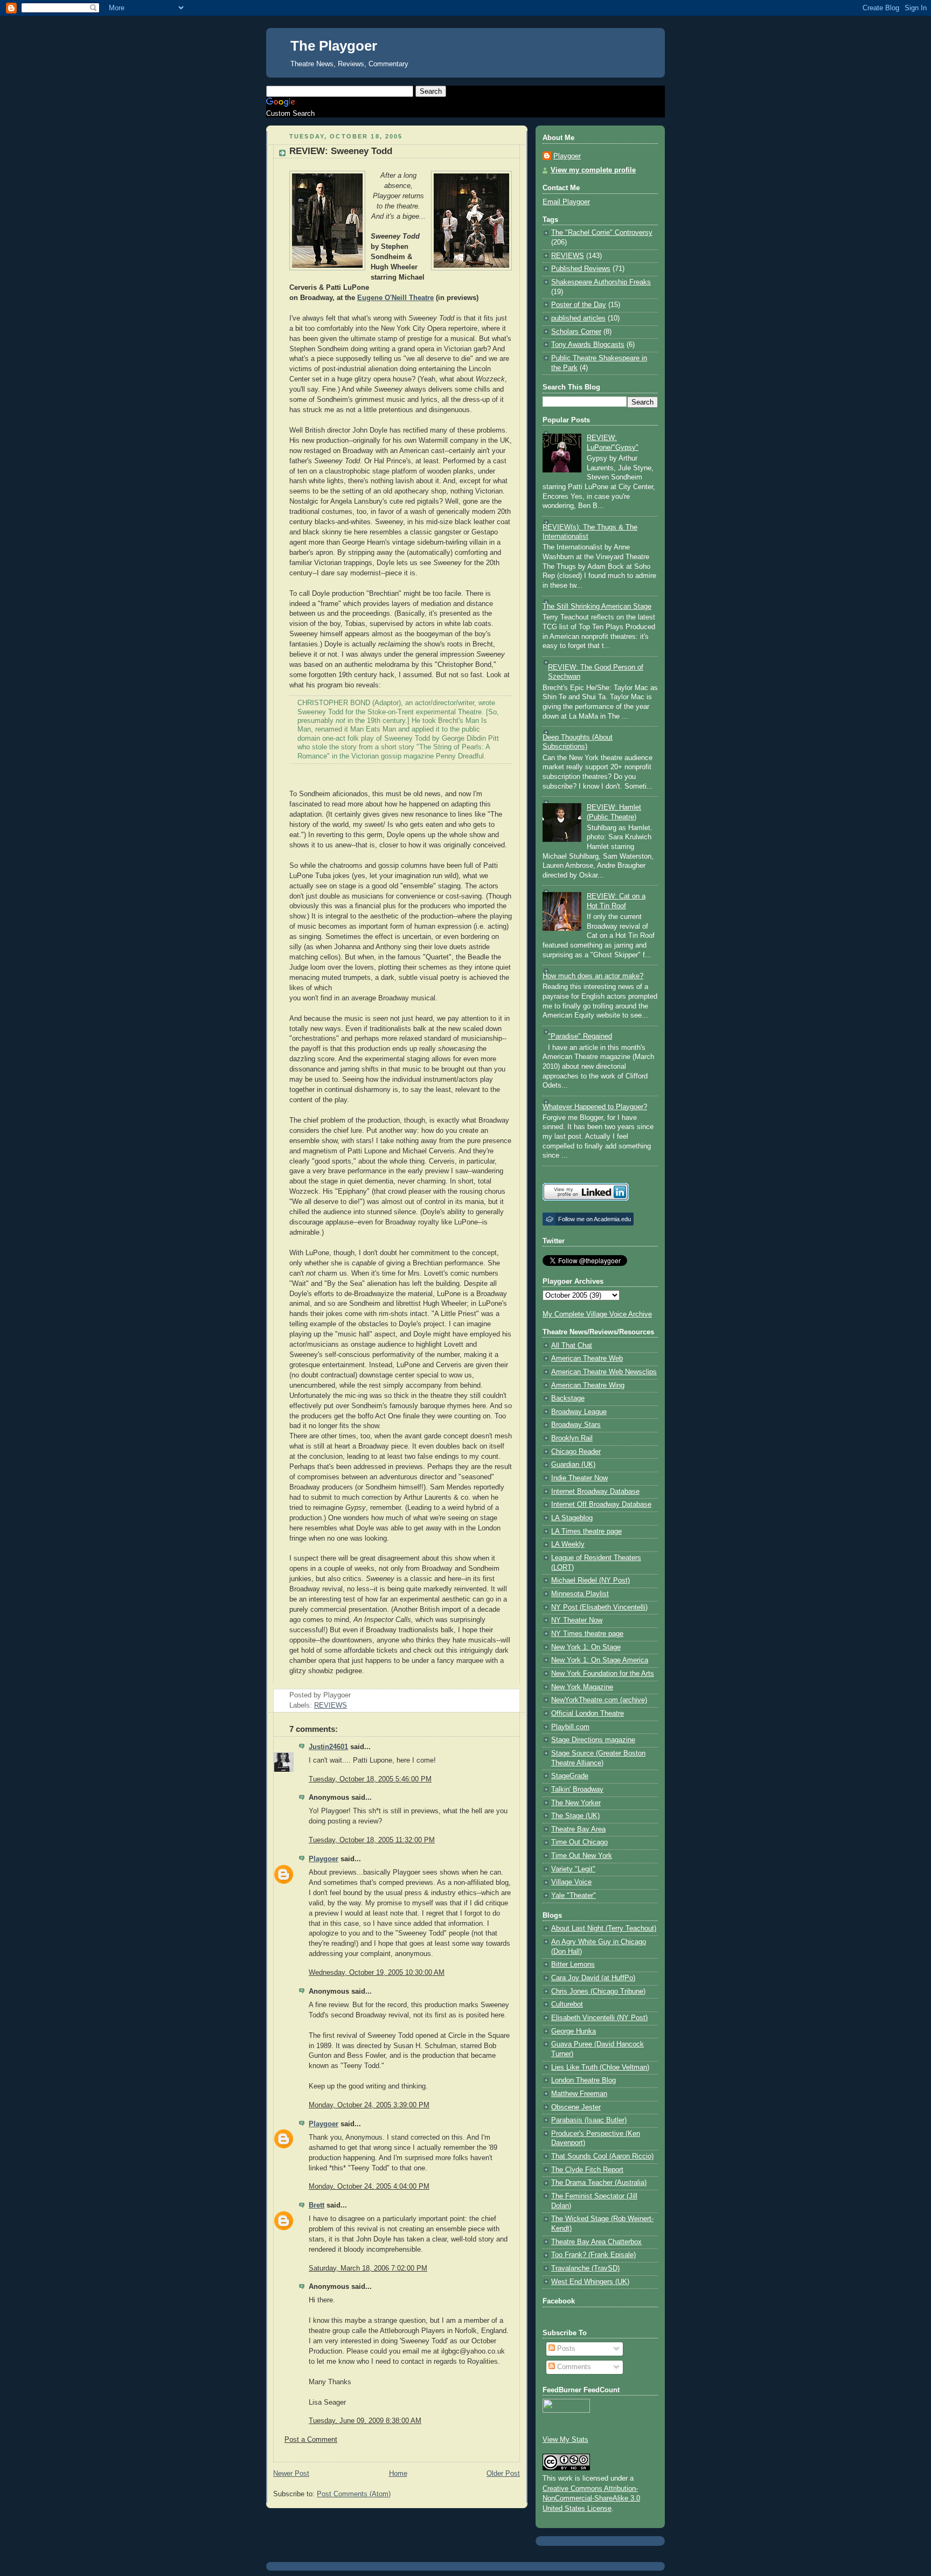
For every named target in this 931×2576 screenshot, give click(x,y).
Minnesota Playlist (580, 1594)
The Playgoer (334, 46)
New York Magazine (582, 1687)
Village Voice (571, 1882)
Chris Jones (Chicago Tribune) (598, 1992)
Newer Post (291, 2474)
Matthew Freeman (579, 2094)
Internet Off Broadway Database (601, 1505)
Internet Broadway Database (595, 1492)
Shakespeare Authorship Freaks (601, 282)
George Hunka (574, 2031)
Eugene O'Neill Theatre (395, 298)
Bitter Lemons (573, 1965)
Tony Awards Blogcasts (588, 345)
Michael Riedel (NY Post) (590, 1581)
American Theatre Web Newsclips (604, 1372)
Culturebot (567, 2004)
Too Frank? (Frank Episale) (593, 2255)
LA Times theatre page (586, 1531)
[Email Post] (354, 1695)
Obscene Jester (576, 2107)
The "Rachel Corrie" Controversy (602, 233)
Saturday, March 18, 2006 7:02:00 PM (368, 2268)
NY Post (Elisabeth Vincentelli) (599, 1607)
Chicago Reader (576, 1452)
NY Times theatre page (587, 1634)
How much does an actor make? (593, 976)
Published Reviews (581, 269)
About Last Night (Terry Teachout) (604, 1928)
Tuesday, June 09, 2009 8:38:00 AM (365, 2421)
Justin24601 (328, 1747)
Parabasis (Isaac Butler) (589, 2120)
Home (398, 2474)
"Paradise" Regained (580, 1036)
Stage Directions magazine (593, 1740)
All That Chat (572, 1346)
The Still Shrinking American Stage (597, 607)
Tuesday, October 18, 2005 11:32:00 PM (372, 1840)
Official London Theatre (588, 1714)
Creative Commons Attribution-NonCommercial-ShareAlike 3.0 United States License (591, 2499)
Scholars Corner (576, 332)
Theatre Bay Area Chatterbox (596, 2242)
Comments (573, 2367)
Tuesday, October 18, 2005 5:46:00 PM (370, 1779)
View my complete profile (593, 170)
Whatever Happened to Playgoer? (595, 1107)
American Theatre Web (587, 1359)
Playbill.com (570, 1727)
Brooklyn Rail (572, 1438)
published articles (578, 318)
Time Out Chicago (579, 1842)
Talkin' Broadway (577, 1790)
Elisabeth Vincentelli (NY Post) (599, 2018)
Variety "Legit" (573, 1869)
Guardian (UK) (573, 1465)
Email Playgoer (566, 202)
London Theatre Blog (583, 2080)
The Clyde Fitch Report (587, 2170)
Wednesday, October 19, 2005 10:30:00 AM (377, 1973)
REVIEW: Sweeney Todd (341, 151)
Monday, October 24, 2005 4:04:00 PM (369, 2187)
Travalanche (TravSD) (585, 2268)
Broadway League (579, 1412)
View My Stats (565, 2440)
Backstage (568, 1398)
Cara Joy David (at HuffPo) (593, 1978)
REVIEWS (331, 1705)
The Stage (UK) (575, 1816)
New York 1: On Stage (586, 1647)
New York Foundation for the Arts (603, 1674)
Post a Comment (311, 2440)
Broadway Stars (576, 1425)
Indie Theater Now (579, 1478)
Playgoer (324, 1859)
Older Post (503, 2474)
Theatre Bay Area (578, 1829)
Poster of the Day (579, 305)
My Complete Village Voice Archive (597, 1314)
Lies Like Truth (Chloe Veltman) (600, 2067)
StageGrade (570, 1776)
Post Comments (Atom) (354, 2494)
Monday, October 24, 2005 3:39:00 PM (369, 2105)
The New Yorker (576, 1803)
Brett (317, 2205)
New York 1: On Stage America (600, 1660)
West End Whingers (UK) (590, 2282)
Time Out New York (582, 1856)
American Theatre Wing (588, 1386)
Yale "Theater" (574, 1896)
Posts (565, 2349)
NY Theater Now (577, 1620)
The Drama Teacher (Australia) (599, 2183)
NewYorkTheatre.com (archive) (599, 1700)
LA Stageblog (572, 1518)
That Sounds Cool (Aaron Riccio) (602, 2156)
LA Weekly (568, 1544)
